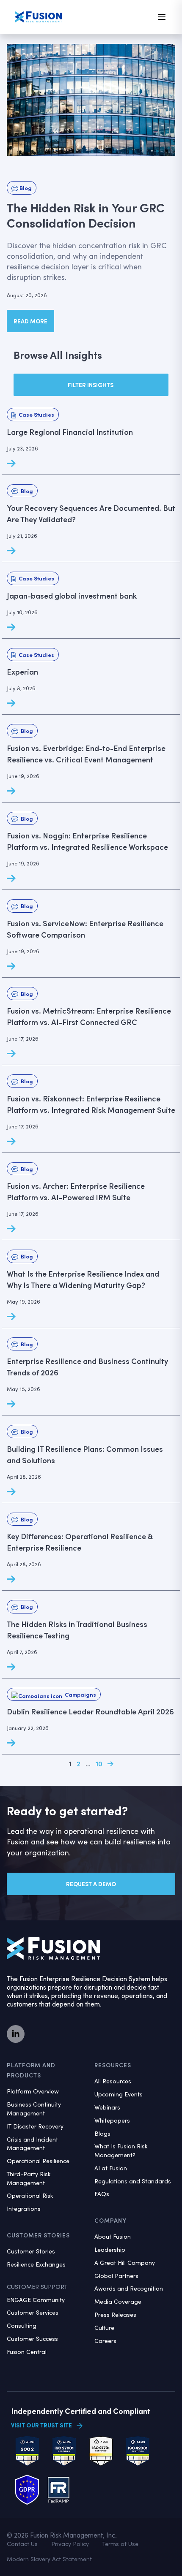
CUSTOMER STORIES (38, 2235)
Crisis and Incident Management (32, 2144)
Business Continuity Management (34, 2109)
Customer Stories (31, 2251)
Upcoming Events (119, 2094)
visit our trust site (41, 2425)
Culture (104, 2328)
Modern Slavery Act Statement (49, 2559)
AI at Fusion (111, 2168)
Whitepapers (112, 2120)
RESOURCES (113, 2065)
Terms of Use (120, 2544)
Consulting (22, 2325)
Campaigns (79, 1694)
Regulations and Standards (133, 2181)
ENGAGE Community (36, 2300)
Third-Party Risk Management (29, 2178)
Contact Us (22, 2544)
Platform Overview (33, 2091)
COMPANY (110, 2220)
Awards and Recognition (129, 2288)
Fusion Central (27, 2352)
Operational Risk (30, 2195)
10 (99, 1764)
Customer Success (32, 2339)
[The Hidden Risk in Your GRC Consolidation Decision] (91, 100)
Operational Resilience (38, 2161)
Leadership (110, 2249)
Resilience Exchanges (36, 2264)
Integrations (24, 2209)
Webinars (107, 2107)
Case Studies (35, 414)
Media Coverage (118, 2301)
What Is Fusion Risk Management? (121, 2150)
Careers (105, 2341)
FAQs (102, 2194)
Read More (30, 321)
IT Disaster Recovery (35, 2126)
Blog (25, 188)
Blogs (102, 2133)
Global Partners (116, 2276)
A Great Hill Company (125, 2263)
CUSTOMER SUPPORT (37, 2287)
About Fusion (113, 2236)
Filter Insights (91, 385)
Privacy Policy (70, 2544)
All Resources (113, 2081)
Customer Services (33, 2312)
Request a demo (91, 1884)
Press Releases (115, 2314)
